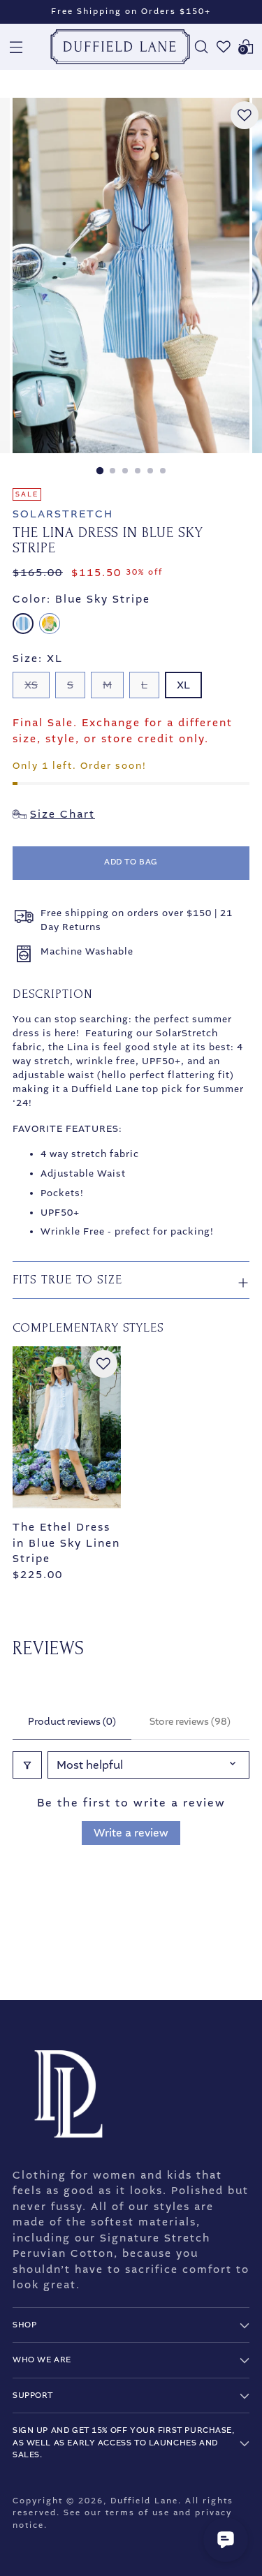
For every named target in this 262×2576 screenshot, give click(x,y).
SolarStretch (63, 514)
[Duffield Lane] (120, 47)
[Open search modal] (201, 47)
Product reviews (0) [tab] (72, 1722)
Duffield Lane (144, 2501)
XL (183, 685)
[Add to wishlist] (245, 115)
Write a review (131, 1833)
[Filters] (27, 1765)
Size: (38, 658)
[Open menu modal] (16, 47)
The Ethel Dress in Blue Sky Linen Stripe (66, 1543)
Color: (81, 599)
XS (31, 685)
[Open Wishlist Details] (224, 47)
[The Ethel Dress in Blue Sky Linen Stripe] (67, 1428)
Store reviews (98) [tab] (190, 1722)
